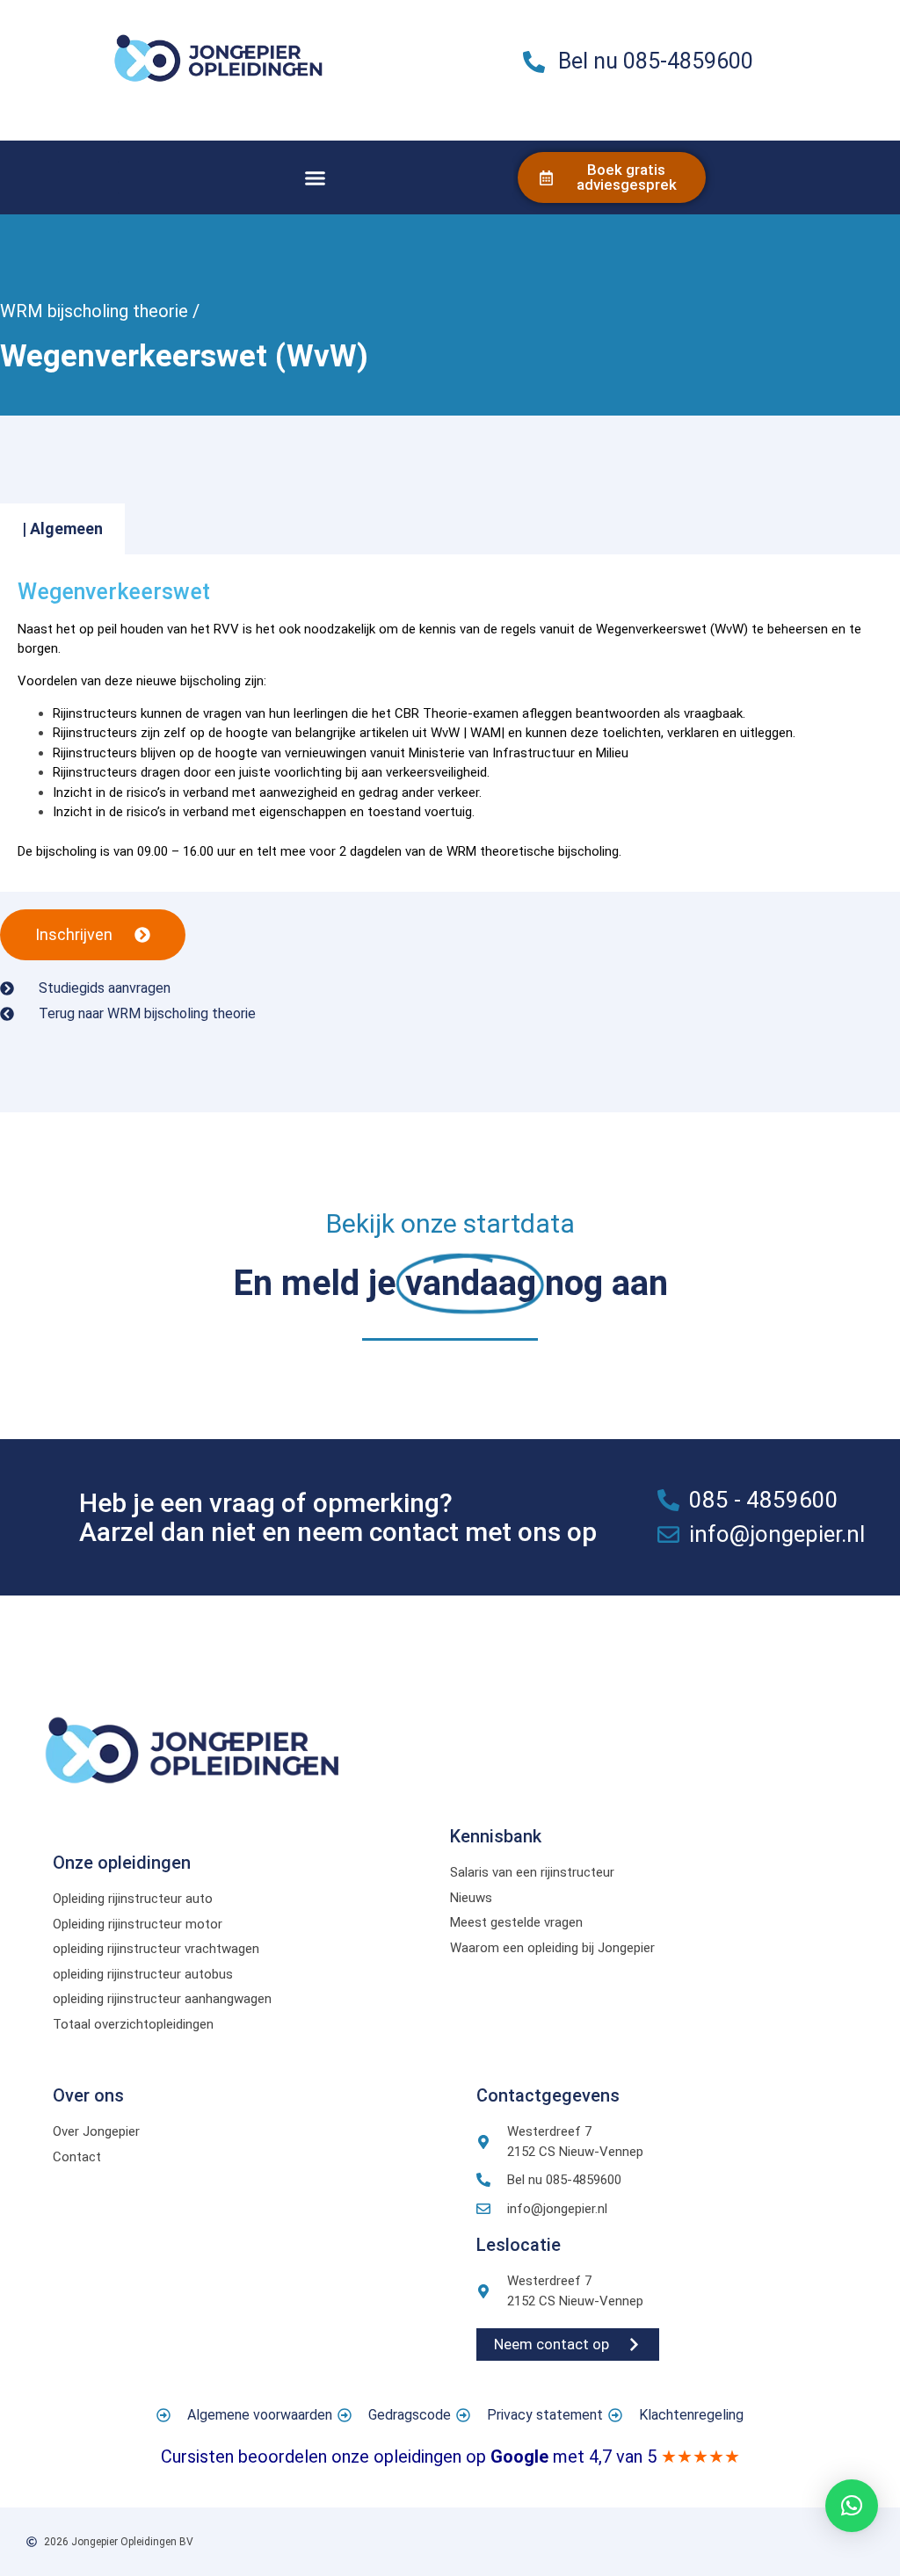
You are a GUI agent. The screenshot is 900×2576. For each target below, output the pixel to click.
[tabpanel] (450, 724)
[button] (316, 177)
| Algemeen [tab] (62, 528)
